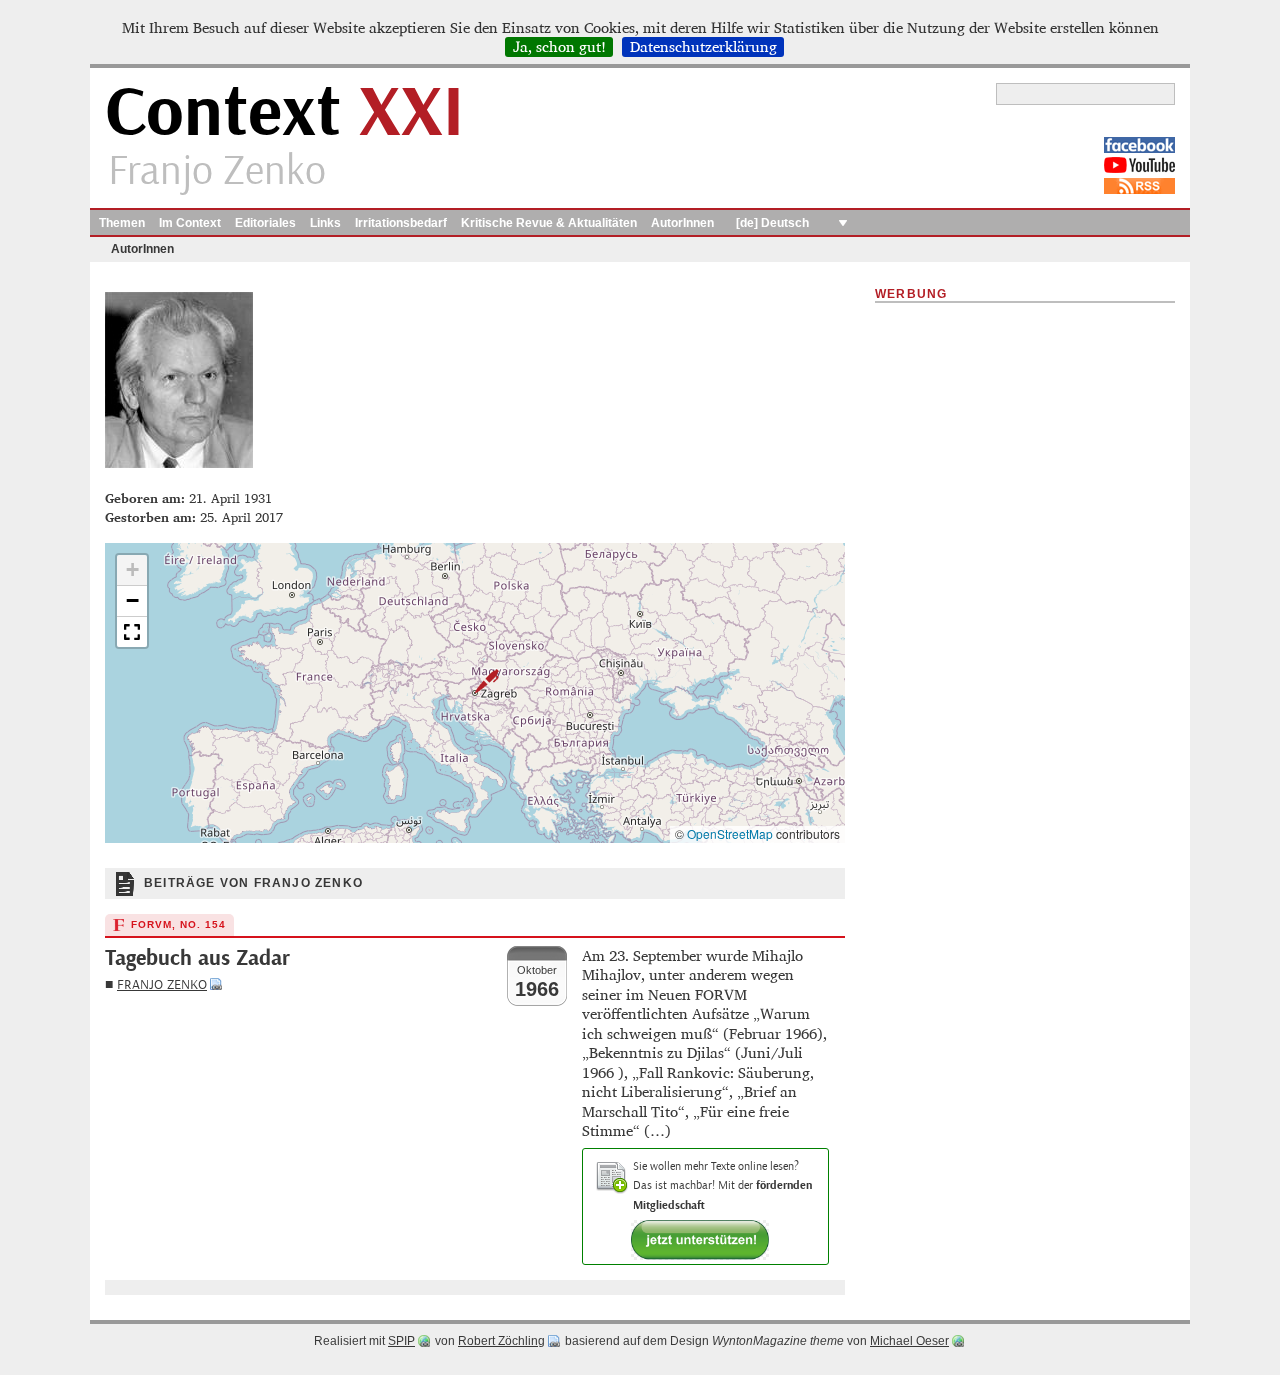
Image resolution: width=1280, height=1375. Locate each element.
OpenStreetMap (730, 833)
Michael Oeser (909, 1341)
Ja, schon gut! (559, 47)
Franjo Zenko (162, 984)
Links (325, 223)
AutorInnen (682, 223)
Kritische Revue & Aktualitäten (549, 223)
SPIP (401, 1341)
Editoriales (265, 223)
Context (284, 113)
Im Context (190, 223)
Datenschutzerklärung (703, 47)
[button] (475, 681)
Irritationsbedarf (401, 223)
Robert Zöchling (501, 1341)
